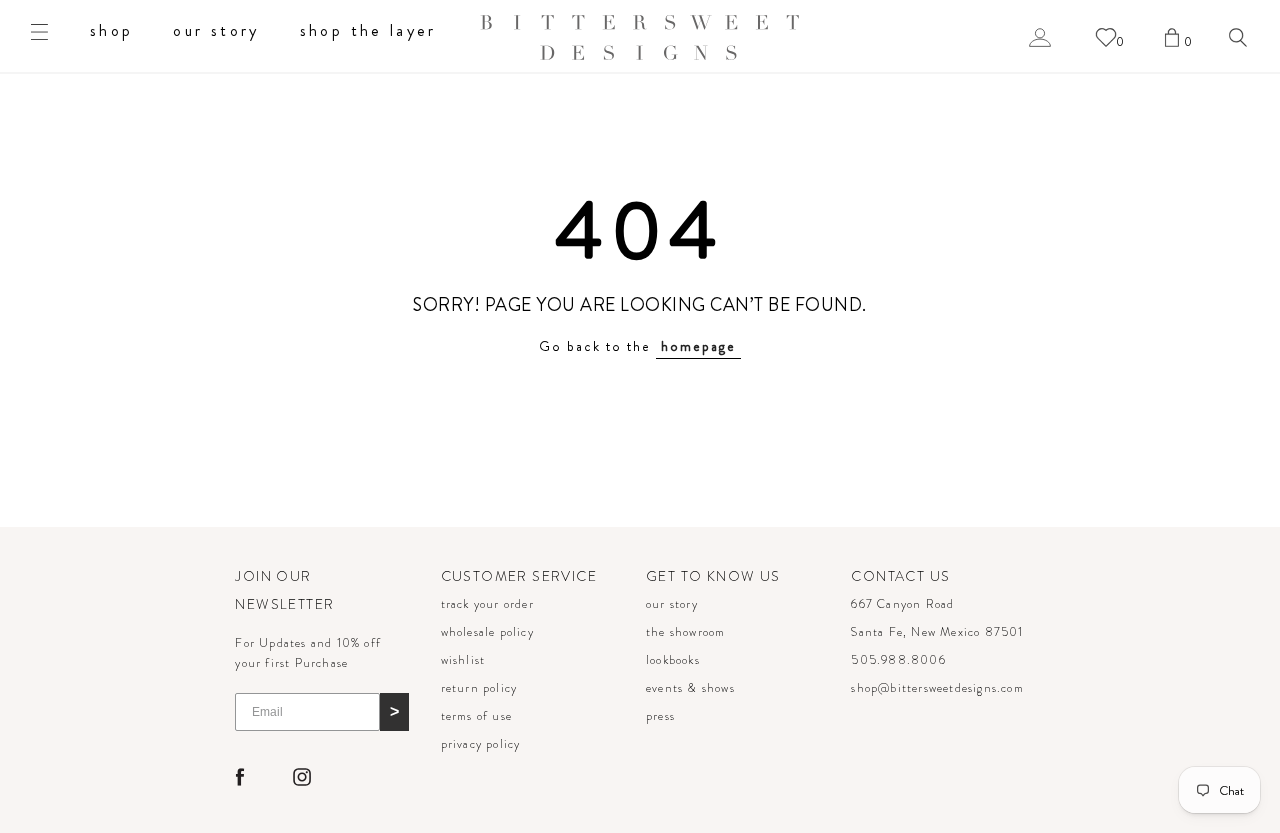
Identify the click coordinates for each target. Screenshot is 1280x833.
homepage (698, 346)
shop (111, 30)
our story (216, 30)
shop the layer (368, 30)
